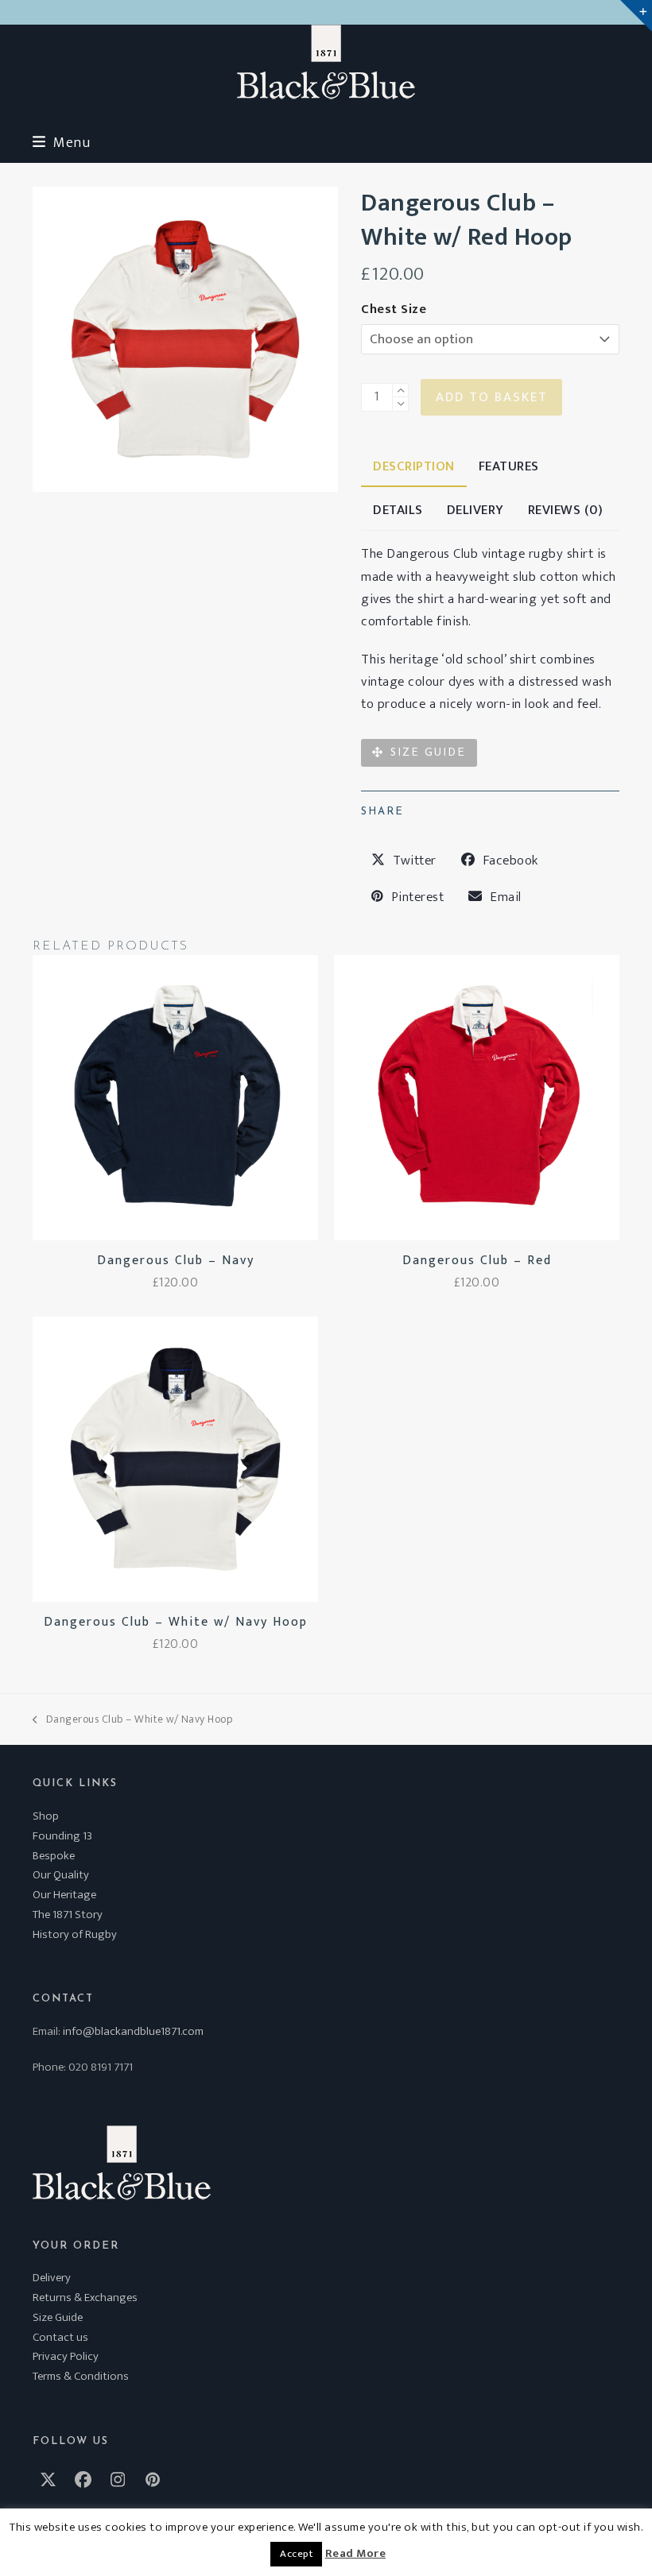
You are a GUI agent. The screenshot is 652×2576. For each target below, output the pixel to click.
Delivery (52, 2278)
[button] (61, 143)
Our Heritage (64, 1895)
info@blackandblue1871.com (133, 2031)
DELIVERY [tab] (475, 510)
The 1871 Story (68, 1915)
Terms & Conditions (81, 2376)
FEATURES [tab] (509, 466)
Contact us (60, 2337)
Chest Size (394, 309)
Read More (356, 2554)
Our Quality (61, 1875)
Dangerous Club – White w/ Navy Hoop (132, 1719)
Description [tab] (414, 466)
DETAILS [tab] (398, 510)
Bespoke (54, 1856)
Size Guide (58, 2317)
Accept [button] (296, 2554)
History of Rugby (75, 1934)
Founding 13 (62, 1836)
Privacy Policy (66, 2356)
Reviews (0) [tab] (566, 510)
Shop (46, 1816)
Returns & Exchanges (85, 2298)
